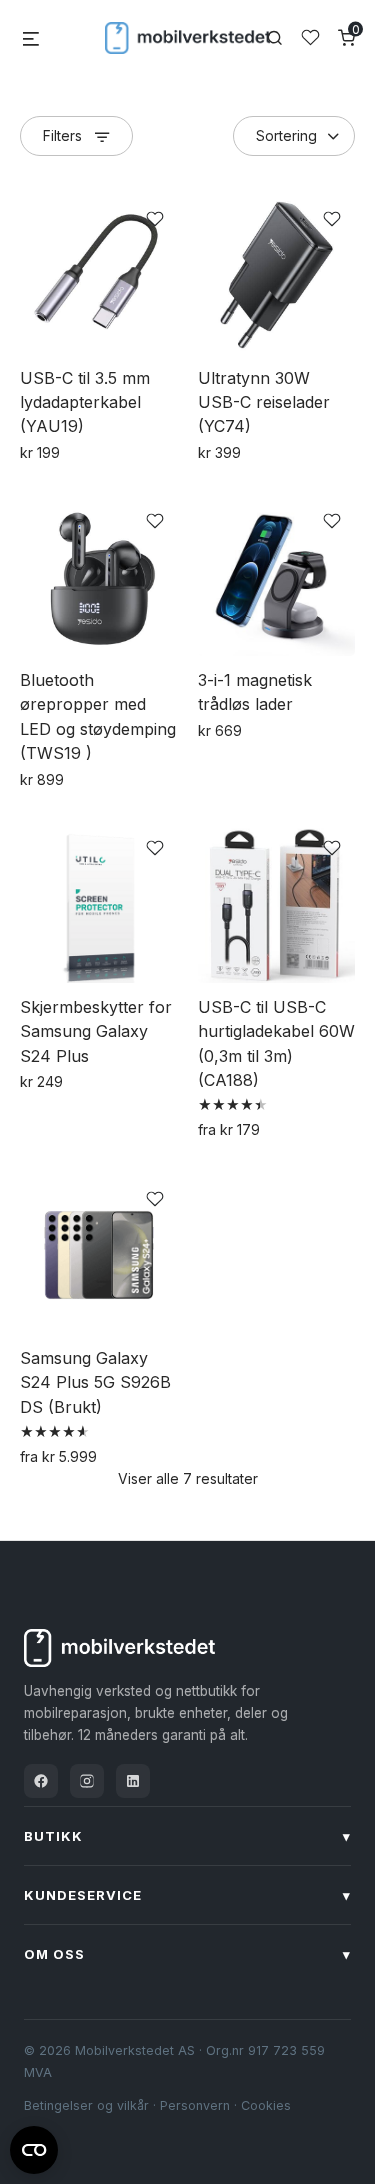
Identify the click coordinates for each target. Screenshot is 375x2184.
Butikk (187, 1836)
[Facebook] (41, 1781)
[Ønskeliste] (310, 37)
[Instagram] (87, 1781)
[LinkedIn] (133, 1781)
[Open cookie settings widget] (34, 2147)
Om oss (187, 1954)
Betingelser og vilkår (86, 2105)
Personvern (195, 2105)
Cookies (266, 2105)
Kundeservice (187, 1895)
